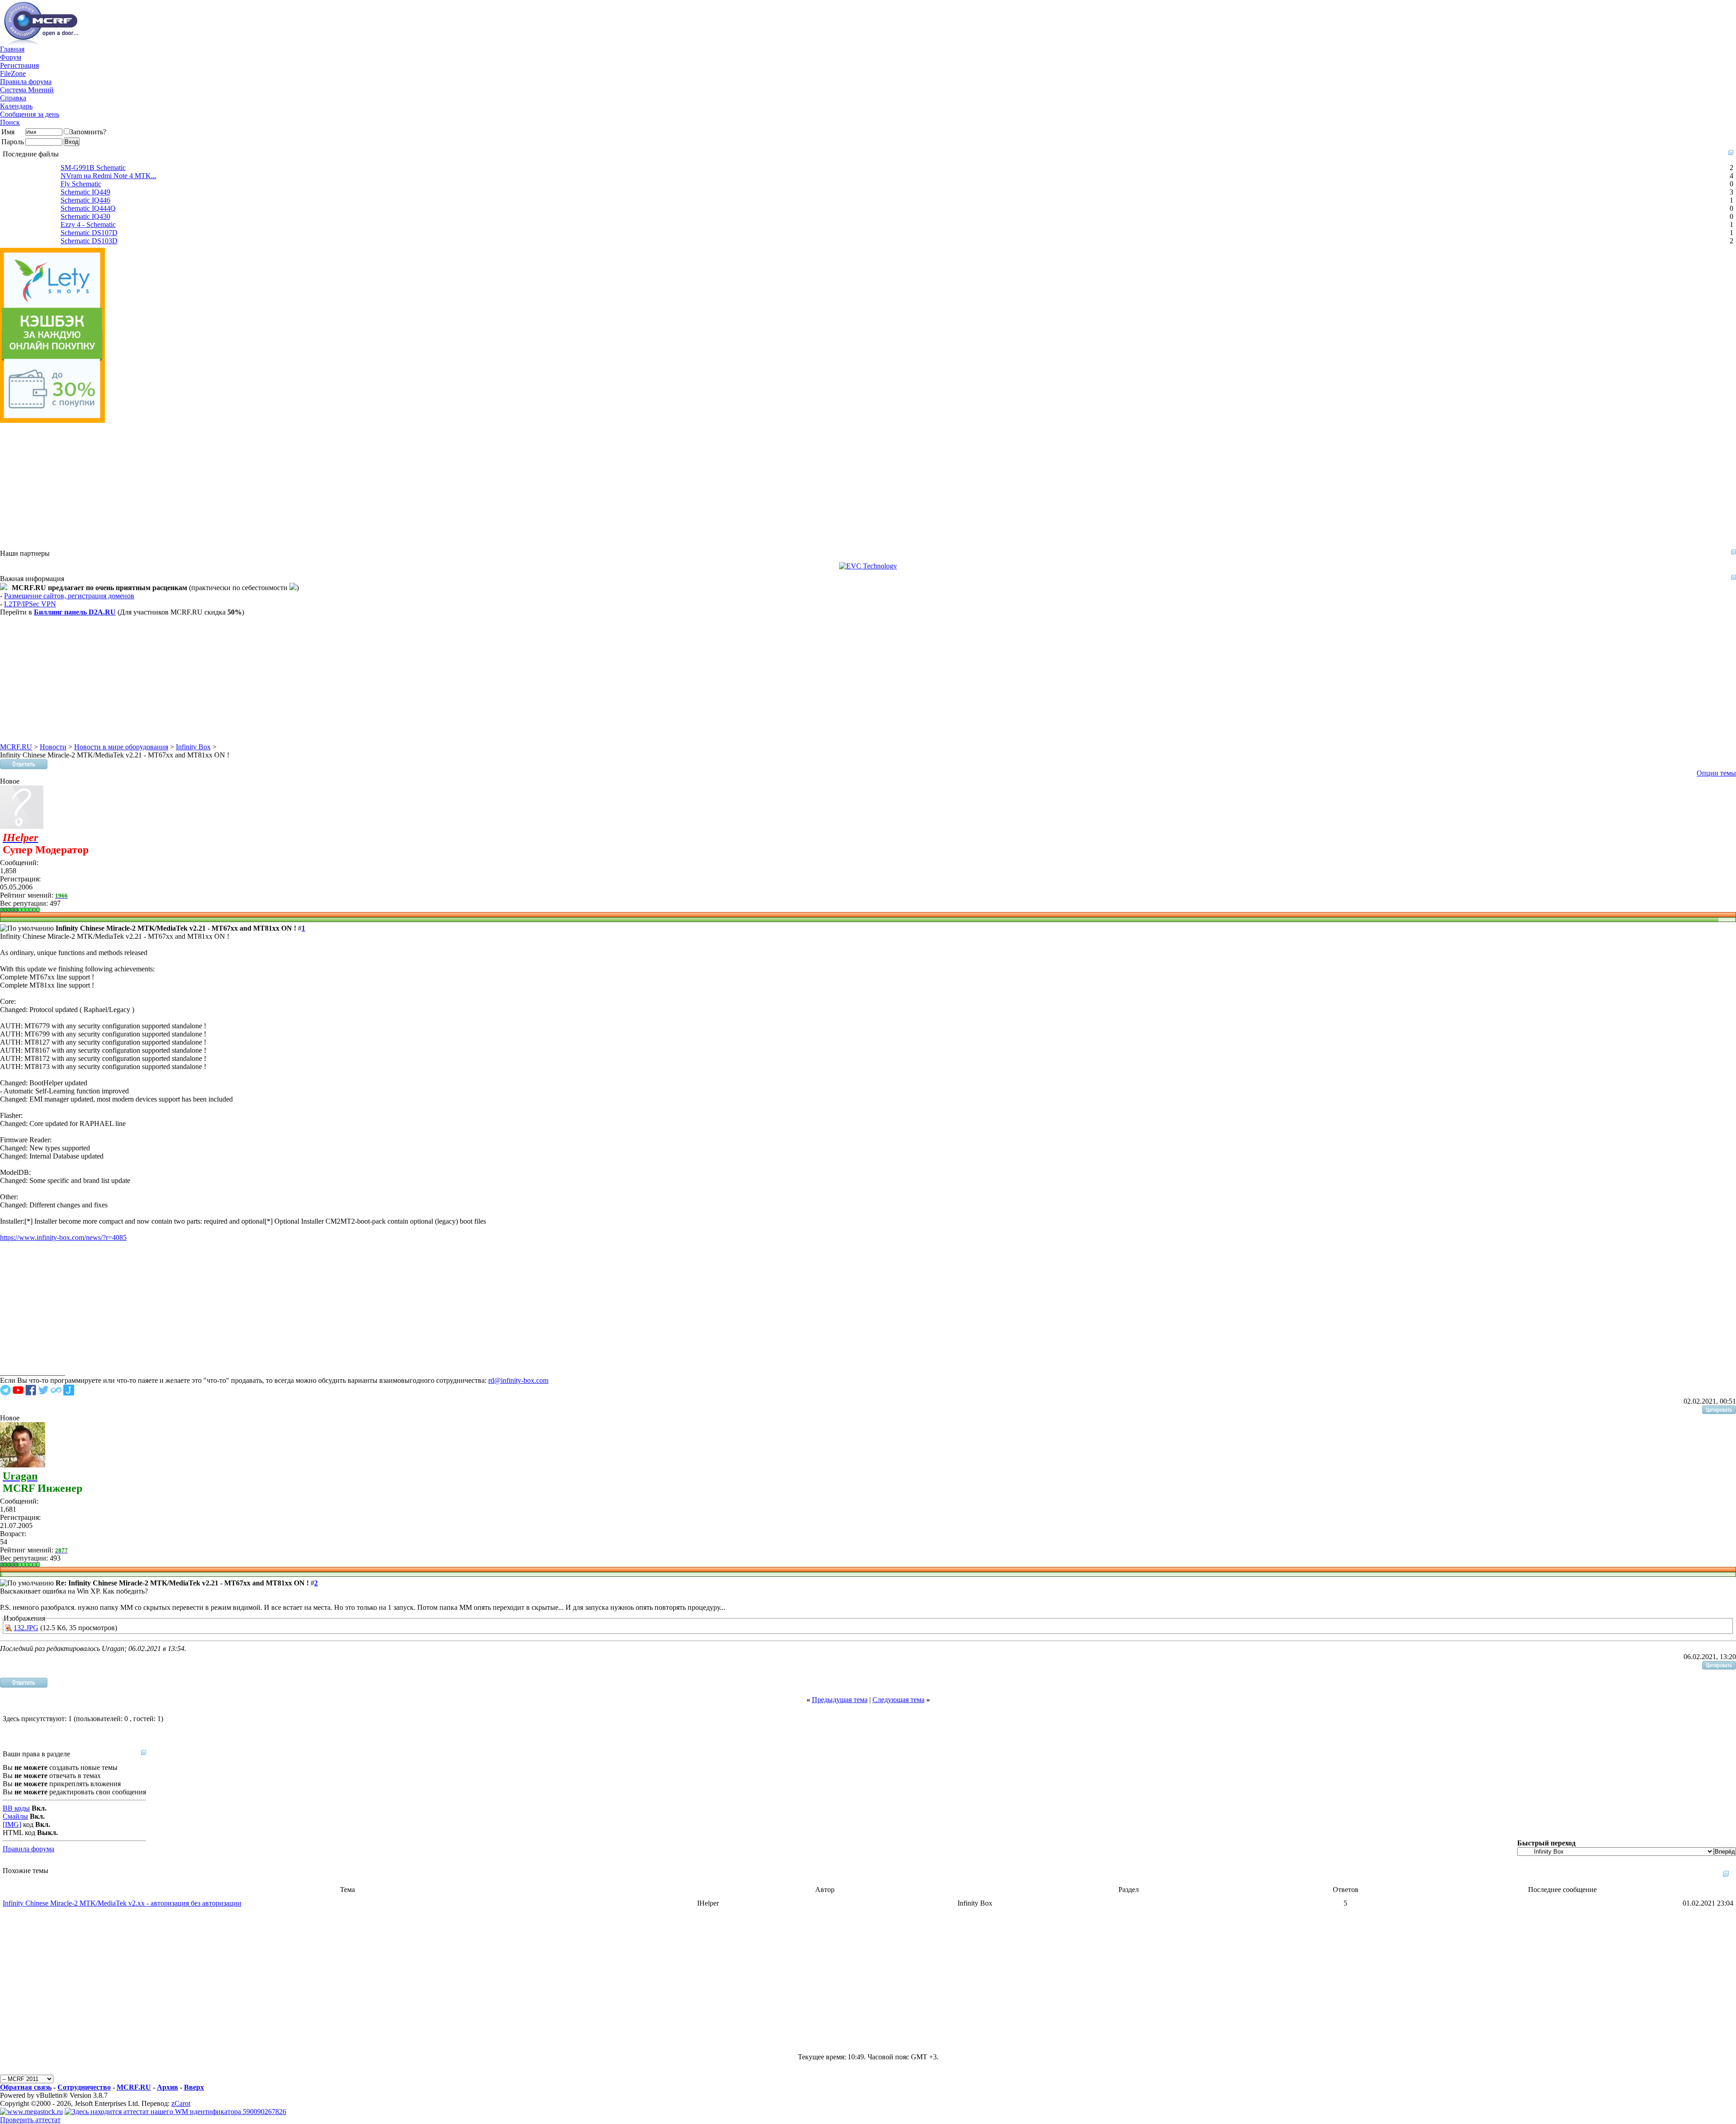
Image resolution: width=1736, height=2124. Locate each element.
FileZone (13, 73)
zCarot (181, 2103)
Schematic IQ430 (85, 216)
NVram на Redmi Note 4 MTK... (108, 176)
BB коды (16, 1808)
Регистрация (19, 65)
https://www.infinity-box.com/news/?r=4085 (63, 1237)
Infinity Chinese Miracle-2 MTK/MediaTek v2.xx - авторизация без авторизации (122, 1903)
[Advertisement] (271, 486)
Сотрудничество (84, 2087)
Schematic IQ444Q (88, 208)
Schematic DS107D (89, 233)
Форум (11, 57)
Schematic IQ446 (85, 200)
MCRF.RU (16, 747)
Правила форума (26, 82)
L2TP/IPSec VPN (30, 604)
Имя (8, 132)
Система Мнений (27, 90)
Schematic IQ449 (85, 192)
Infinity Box (193, 747)
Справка (13, 98)
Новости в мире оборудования (121, 747)
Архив (167, 2087)
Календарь (16, 106)
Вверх (194, 2087)
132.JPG (26, 1628)
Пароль (13, 142)
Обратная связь (26, 2087)
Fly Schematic (81, 184)
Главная (12, 49)
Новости (53, 747)
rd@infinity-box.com (518, 1380)
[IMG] (12, 1824)
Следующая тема (899, 1700)
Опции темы (1716, 773)
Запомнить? (88, 132)
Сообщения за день (30, 114)
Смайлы (15, 1816)
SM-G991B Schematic (93, 168)
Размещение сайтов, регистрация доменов (69, 596)
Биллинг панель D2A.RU (75, 612)
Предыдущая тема (840, 1700)
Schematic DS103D (89, 241)
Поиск (10, 122)
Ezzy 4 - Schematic (88, 225)
